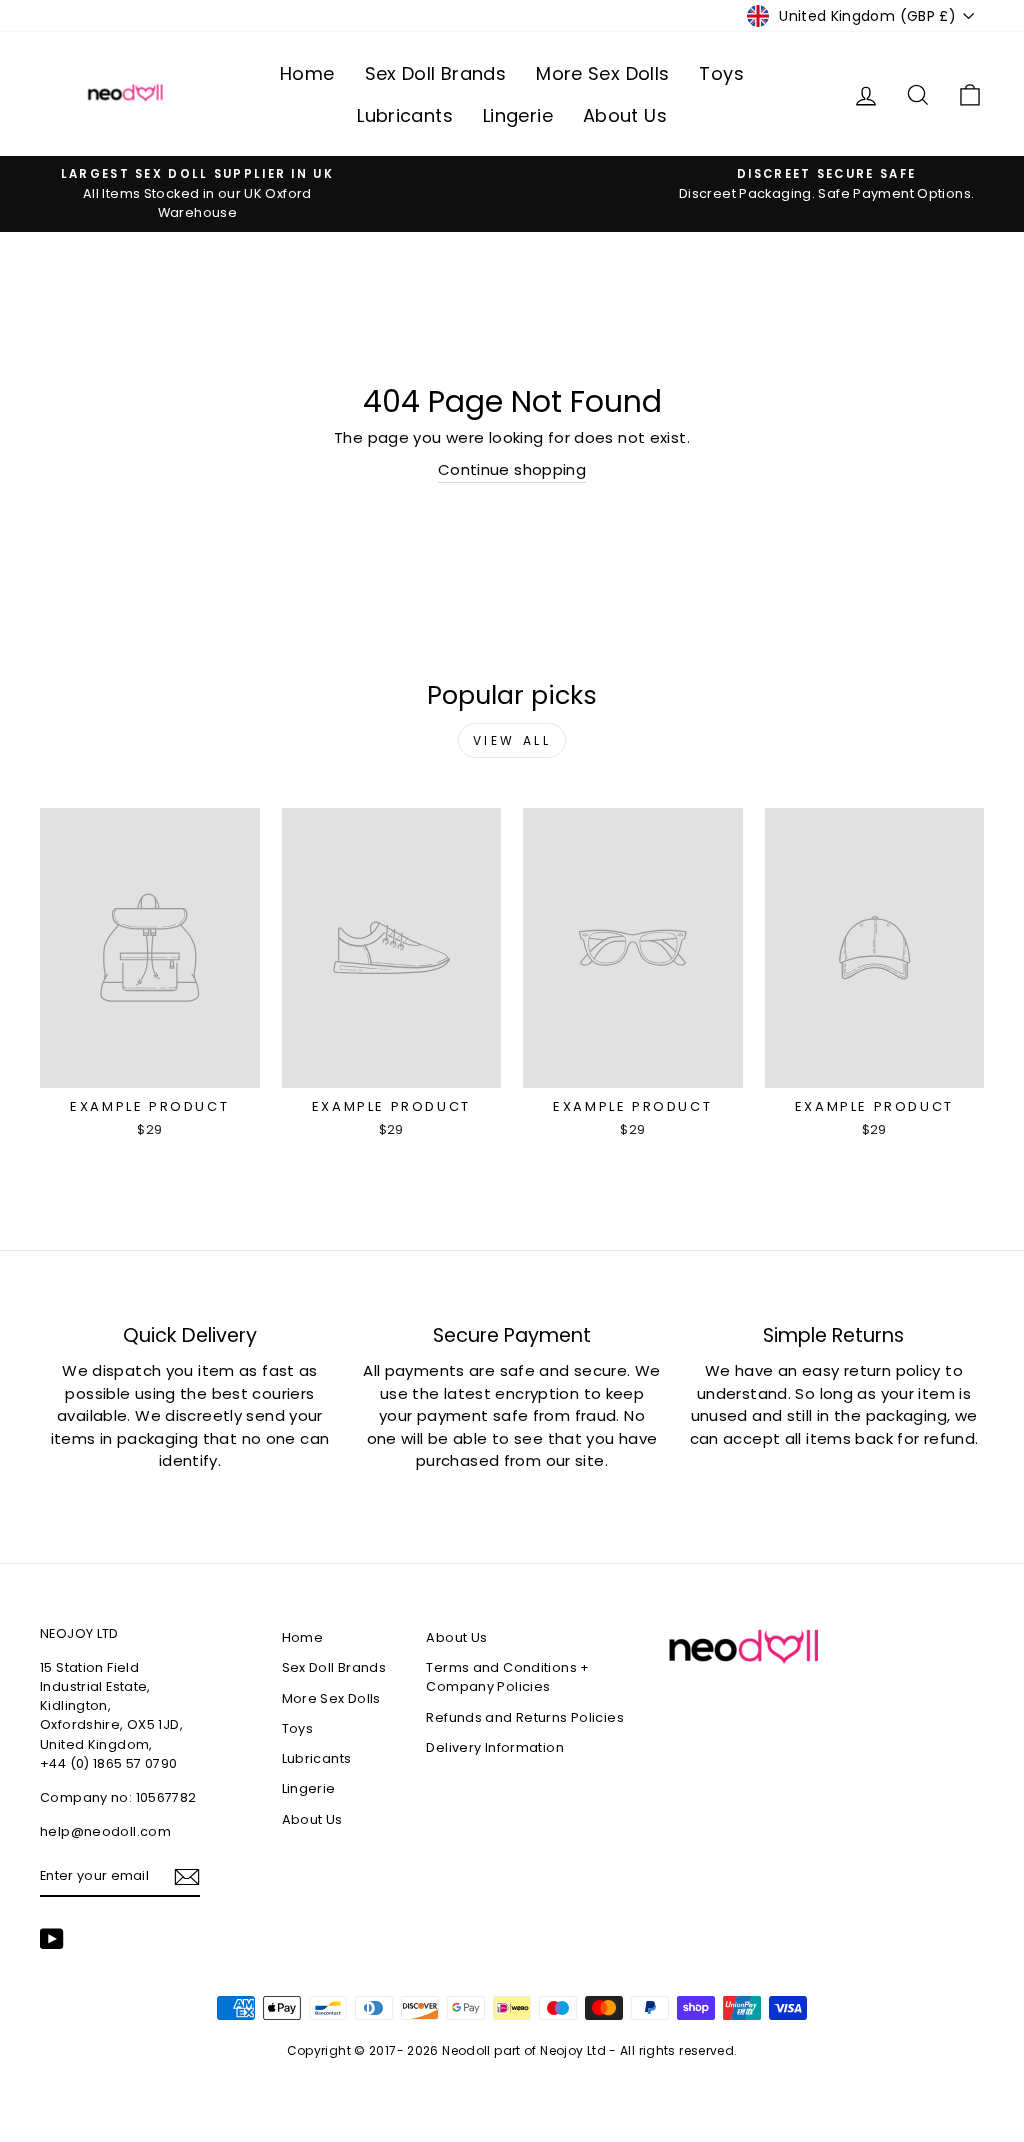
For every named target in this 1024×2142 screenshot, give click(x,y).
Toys (721, 73)
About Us (625, 115)
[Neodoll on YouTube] (52, 1939)
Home (307, 73)
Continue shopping (512, 469)
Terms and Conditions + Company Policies (507, 1677)
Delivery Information (495, 1747)
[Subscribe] (187, 1877)
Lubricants (405, 115)
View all (512, 740)
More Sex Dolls (602, 73)
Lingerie (518, 115)
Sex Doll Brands (436, 73)
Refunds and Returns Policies (525, 1717)
